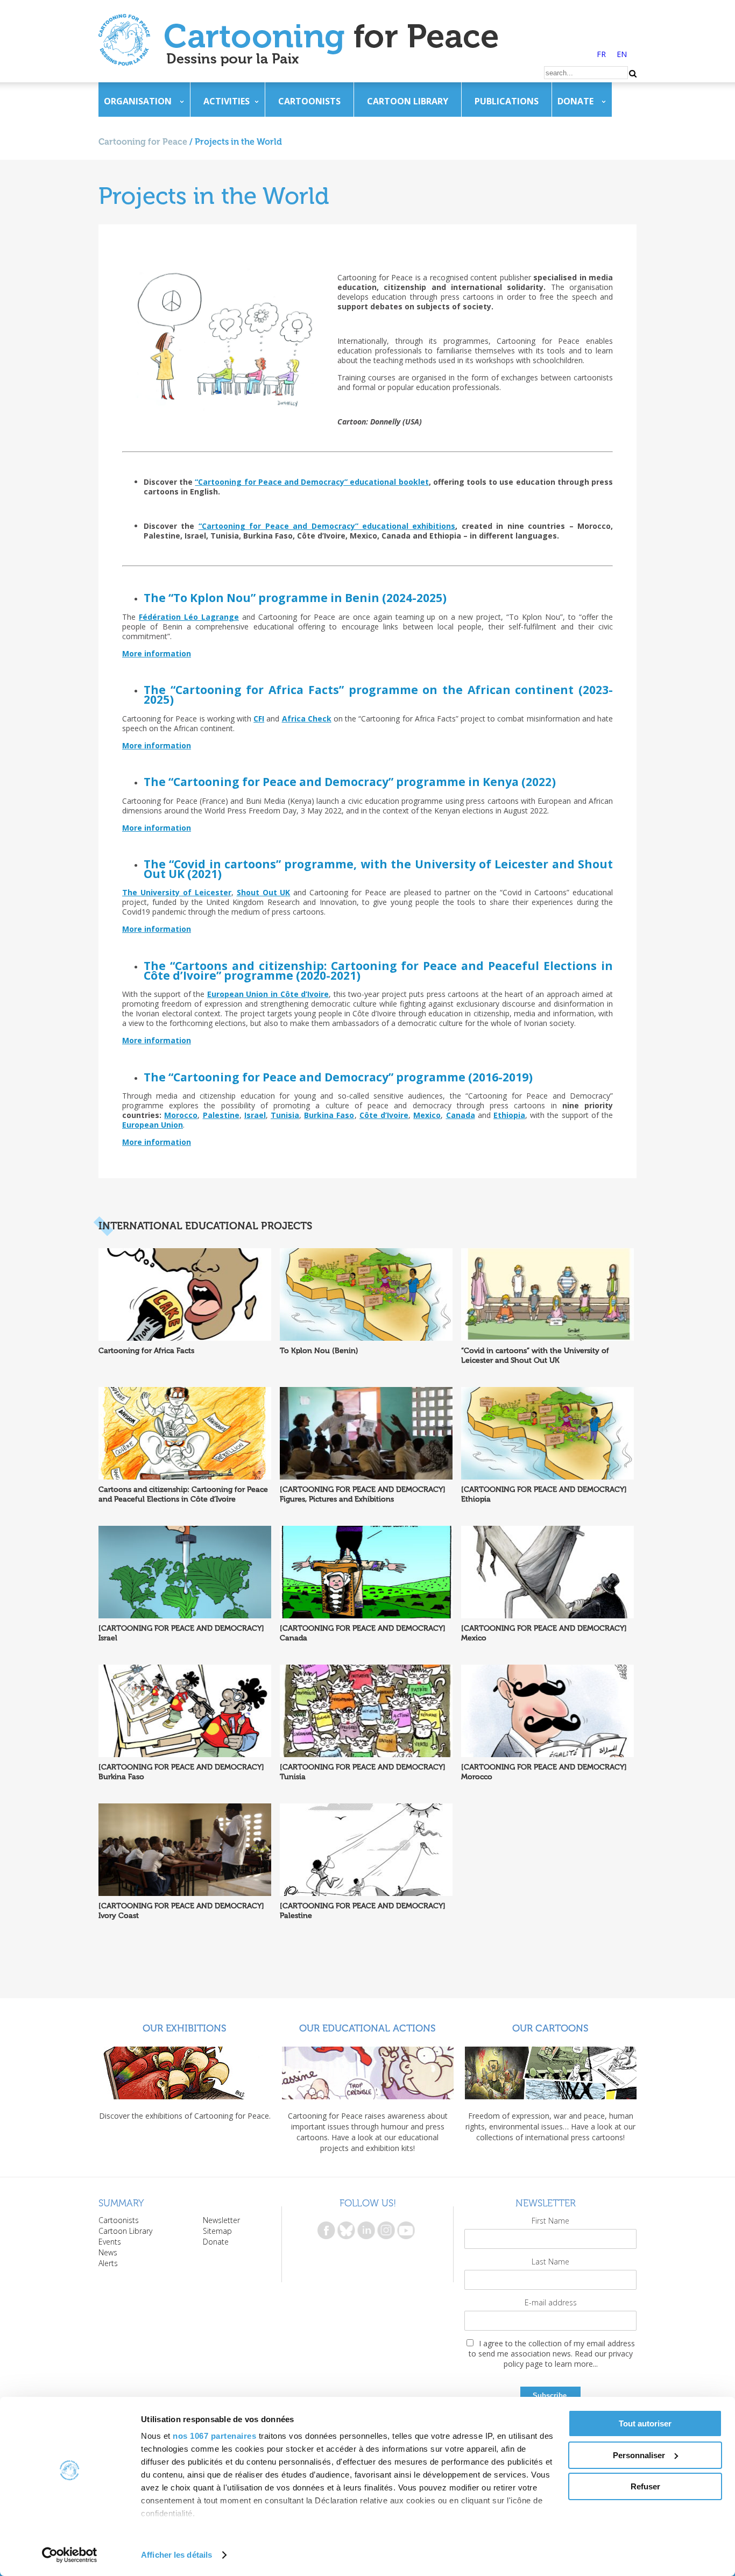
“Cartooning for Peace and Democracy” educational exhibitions (327, 526)
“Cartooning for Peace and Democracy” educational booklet (312, 482)
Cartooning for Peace (143, 142)
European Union (153, 1125)
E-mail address (551, 2302)
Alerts (108, 2263)
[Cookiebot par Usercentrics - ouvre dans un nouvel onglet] (70, 2555)
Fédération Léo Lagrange (189, 617)
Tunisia (285, 1115)
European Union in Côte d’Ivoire (268, 994)
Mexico (427, 1115)
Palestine (221, 1115)
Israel (255, 1115)
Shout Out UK (264, 892)
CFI (259, 719)
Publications (507, 101)
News (108, 2252)
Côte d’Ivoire (384, 1115)
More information (157, 653)
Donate (575, 101)
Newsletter (221, 2220)
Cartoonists (309, 101)
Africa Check (307, 719)
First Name (550, 2221)
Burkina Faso (329, 1115)
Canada (461, 1115)
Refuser (645, 2486)
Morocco (181, 1115)
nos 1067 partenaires (214, 2436)
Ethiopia (509, 1115)
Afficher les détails (176, 2555)
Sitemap (217, 2231)
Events (110, 2242)
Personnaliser (639, 2455)
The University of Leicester (177, 892)
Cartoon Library (408, 101)
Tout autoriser (645, 2423)
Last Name (550, 2262)
